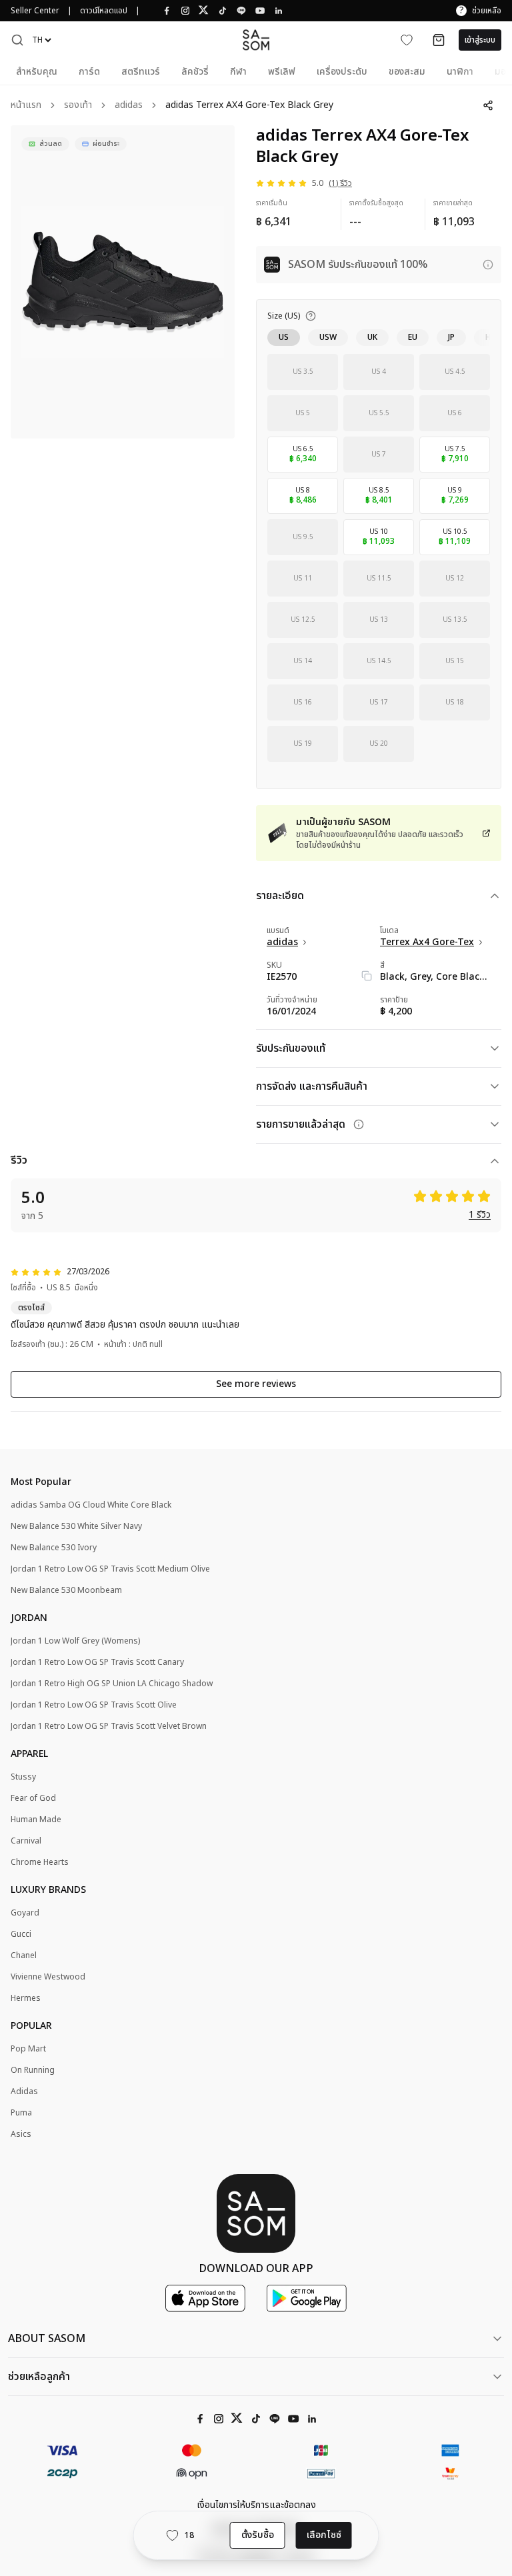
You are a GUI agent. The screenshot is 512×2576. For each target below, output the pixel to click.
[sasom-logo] (256, 40)
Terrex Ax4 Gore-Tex (427, 942)
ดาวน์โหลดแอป (104, 11)
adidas (129, 106)
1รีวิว (480, 1215)
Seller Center (35, 11)
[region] (123, 282)
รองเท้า (78, 106)
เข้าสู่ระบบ (480, 40)
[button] (17, 40)
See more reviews (256, 1384)
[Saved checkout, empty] (439, 40)
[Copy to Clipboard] (367, 976)
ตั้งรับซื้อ (258, 2535)
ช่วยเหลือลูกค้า (39, 2377)
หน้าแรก (26, 106)
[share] (488, 105)
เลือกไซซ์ (324, 2535)
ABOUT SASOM (47, 2339)
